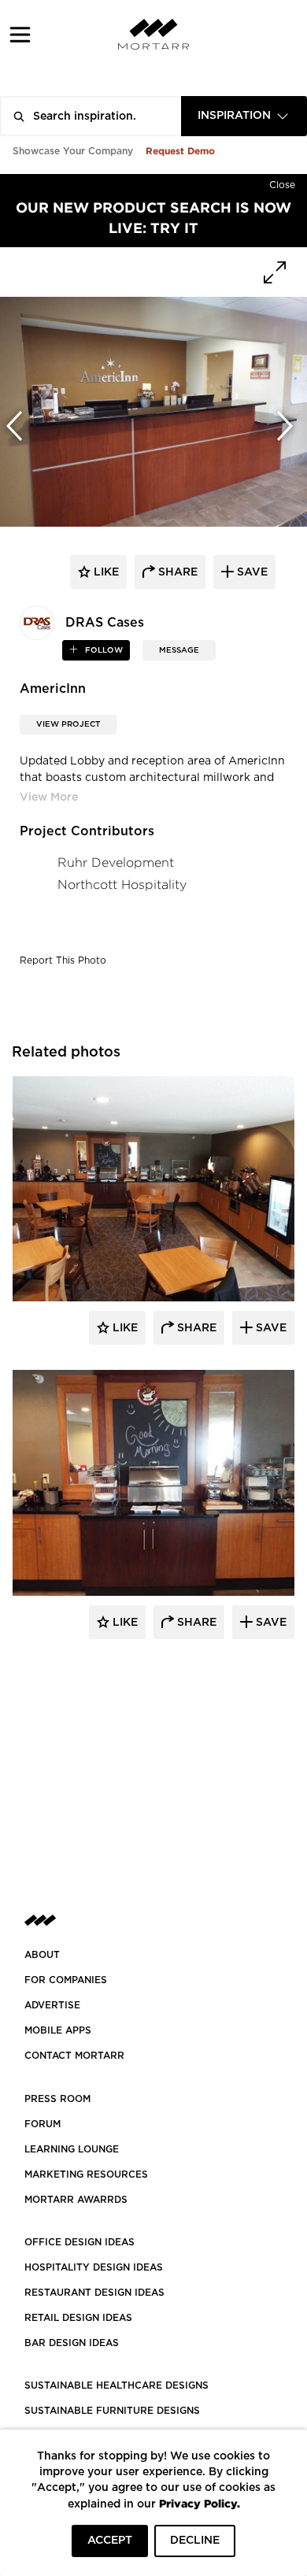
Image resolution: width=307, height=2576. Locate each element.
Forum (43, 2124)
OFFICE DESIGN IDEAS (80, 2242)
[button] (20, 34)
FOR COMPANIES (66, 1980)
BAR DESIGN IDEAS (72, 2343)
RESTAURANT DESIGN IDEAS (94, 2293)
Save (270, 1328)
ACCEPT (110, 2541)
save (251, 572)
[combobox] (244, 116)
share (176, 572)
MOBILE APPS (58, 2030)
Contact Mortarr (74, 2056)
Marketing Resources (86, 2174)
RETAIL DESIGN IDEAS (78, 2318)
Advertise (52, 2005)
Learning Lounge (72, 2149)
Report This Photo (63, 960)
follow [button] (103, 650)
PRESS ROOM (57, 2099)
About (42, 1955)
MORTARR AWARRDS (76, 2200)
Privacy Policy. (200, 2503)
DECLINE (195, 2541)
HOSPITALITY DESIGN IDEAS (94, 2267)
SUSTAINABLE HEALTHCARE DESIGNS (117, 2385)
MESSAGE (179, 650)
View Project (68, 724)
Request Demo (180, 151)
